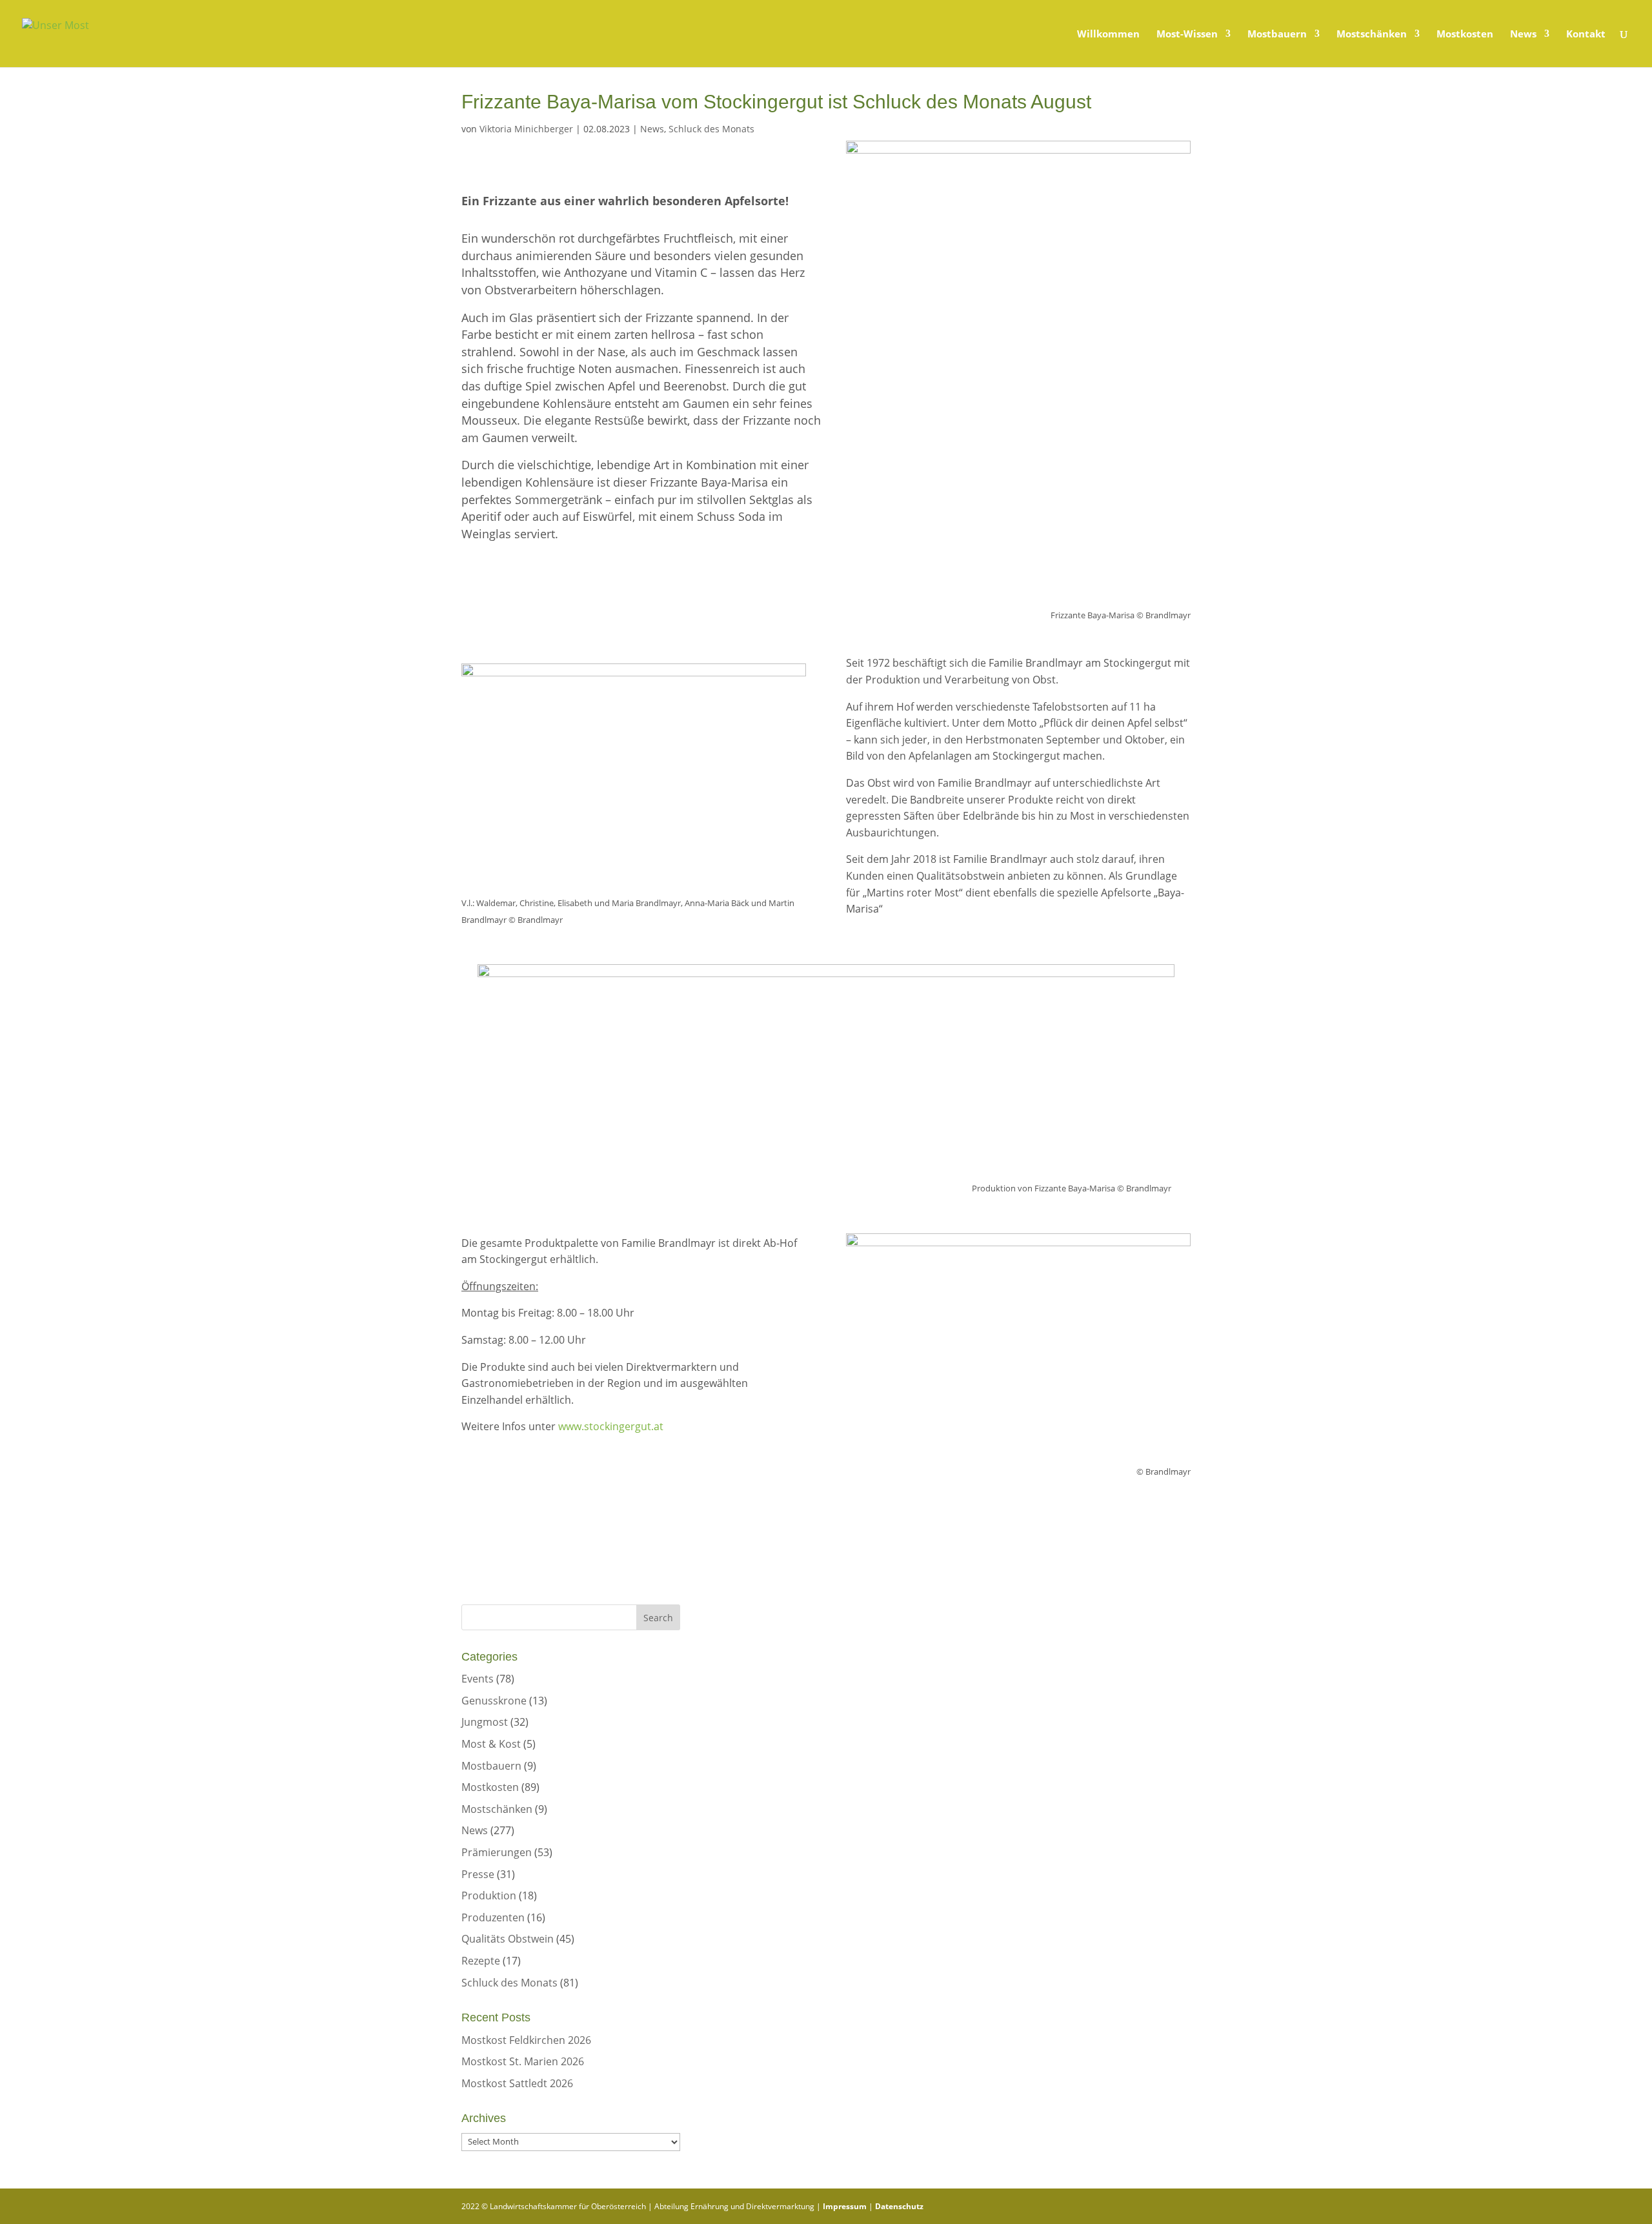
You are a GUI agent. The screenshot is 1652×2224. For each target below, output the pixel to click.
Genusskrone (494, 1701)
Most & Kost (491, 1744)
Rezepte (481, 1961)
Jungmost (485, 1722)
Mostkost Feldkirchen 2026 (526, 2040)
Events (478, 1679)
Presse (478, 1874)
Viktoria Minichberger (526, 129)
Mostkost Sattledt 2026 (517, 2083)
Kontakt (1586, 35)
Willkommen (1108, 35)
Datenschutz (899, 2206)
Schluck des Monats (711, 129)
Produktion (489, 1895)
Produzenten (493, 1917)
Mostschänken (1372, 35)
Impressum (845, 2206)
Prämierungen (497, 1852)
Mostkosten (1465, 35)
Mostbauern (1277, 35)
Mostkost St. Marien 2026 (523, 2061)
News (1523, 35)
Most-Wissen (1187, 35)
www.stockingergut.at (611, 1426)
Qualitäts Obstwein (508, 1939)
